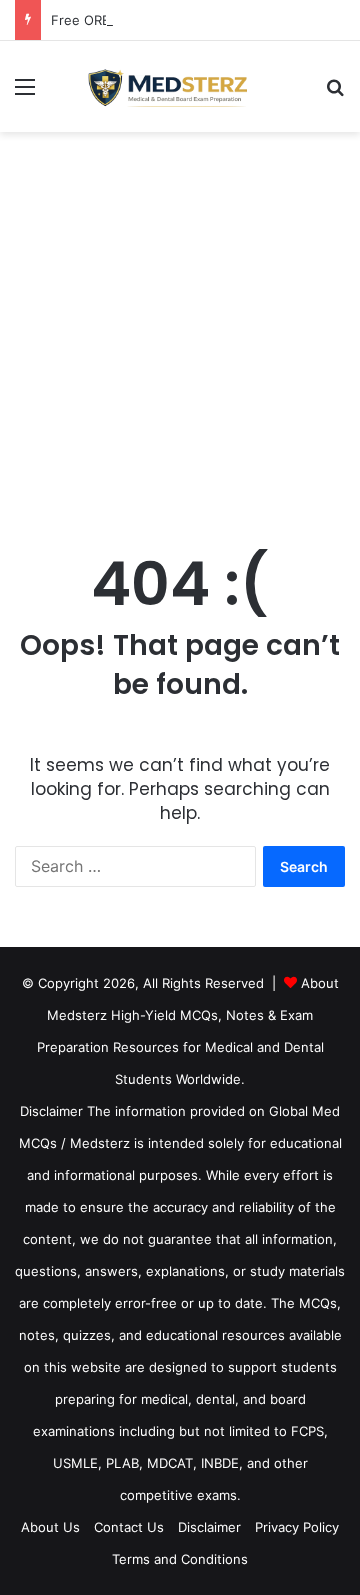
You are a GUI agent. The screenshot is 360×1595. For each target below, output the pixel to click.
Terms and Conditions (180, 1559)
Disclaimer (209, 1527)
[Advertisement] (180, 322)
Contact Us (129, 1527)
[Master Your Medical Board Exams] (180, 86)
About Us (50, 1527)
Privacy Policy (297, 1527)
